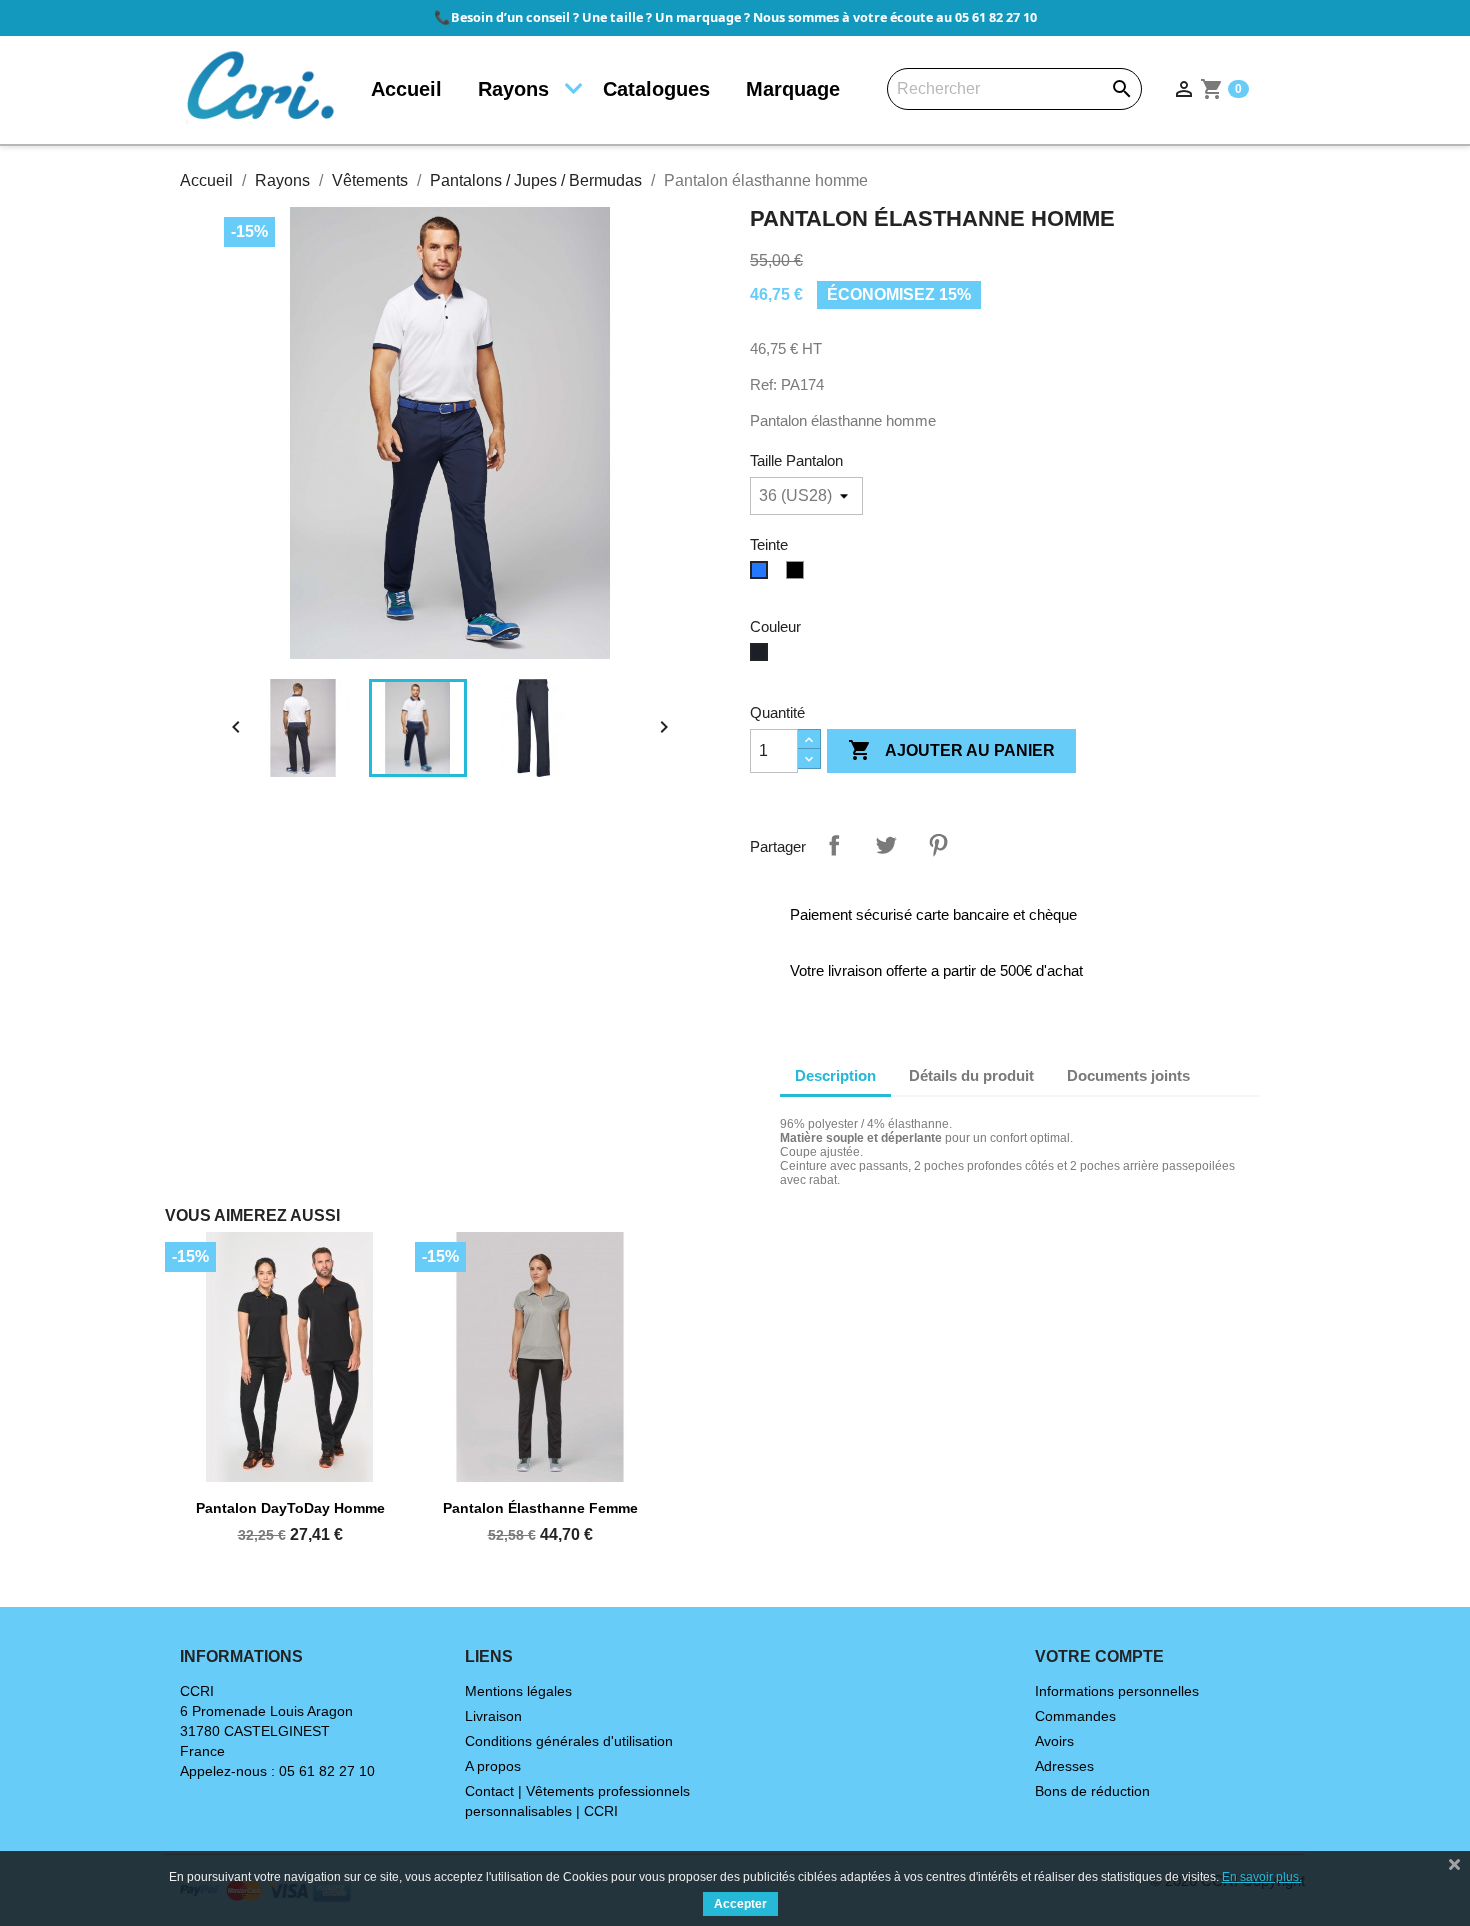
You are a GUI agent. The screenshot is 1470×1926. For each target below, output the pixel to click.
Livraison (493, 1716)
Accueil (406, 89)
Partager (834, 845)
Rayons (513, 89)
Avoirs (1054, 1741)
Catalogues (656, 89)
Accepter (740, 1904)
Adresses (1064, 1766)
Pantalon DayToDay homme (290, 1508)
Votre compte (1099, 1656)
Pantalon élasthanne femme (540, 1508)
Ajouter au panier (951, 750)
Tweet (886, 845)
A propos (493, 1766)
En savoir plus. (1262, 1877)
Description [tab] (835, 1075)
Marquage (793, 89)
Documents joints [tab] (1128, 1075)
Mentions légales (518, 1691)
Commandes (1075, 1716)
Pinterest (938, 845)
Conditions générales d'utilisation (569, 1741)
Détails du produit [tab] (971, 1075)
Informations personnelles (1117, 1691)
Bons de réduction (1092, 1791)
